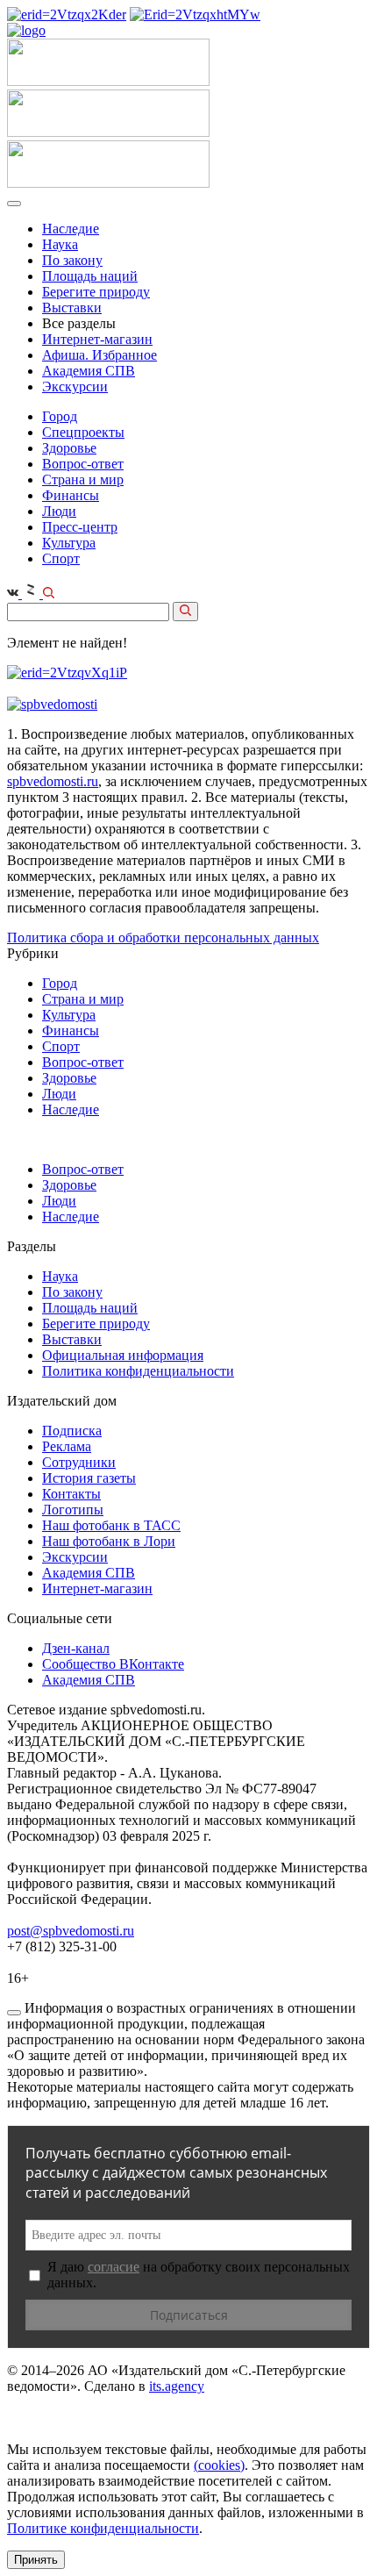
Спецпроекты (83, 432)
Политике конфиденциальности (103, 2528)
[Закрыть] (14, 2013)
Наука (60, 244)
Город (60, 416)
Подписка (72, 1431)
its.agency (177, 2386)
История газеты (89, 1478)
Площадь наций (90, 276)
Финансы (71, 495)
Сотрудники (79, 1462)
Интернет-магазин (97, 339)
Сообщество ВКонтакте (113, 1664)
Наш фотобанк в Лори (109, 1541)
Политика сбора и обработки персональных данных (163, 937)
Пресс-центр (80, 527)
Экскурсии (75, 386)
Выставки (72, 308)
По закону (72, 260)
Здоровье (69, 448)
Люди (59, 511)
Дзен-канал (76, 1648)
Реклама (67, 1446)
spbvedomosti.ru (53, 781)
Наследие (71, 229)
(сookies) (219, 2465)
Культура (69, 543)
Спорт (61, 558)
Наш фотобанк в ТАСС (111, 1525)
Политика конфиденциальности (138, 1371)
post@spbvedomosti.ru (71, 1931)
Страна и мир (83, 479)
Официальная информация (123, 1355)
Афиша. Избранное (100, 355)
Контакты (71, 1494)
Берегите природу (96, 292)
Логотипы (73, 1510)
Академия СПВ (89, 371)
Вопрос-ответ (83, 464)
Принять (36, 2560)
